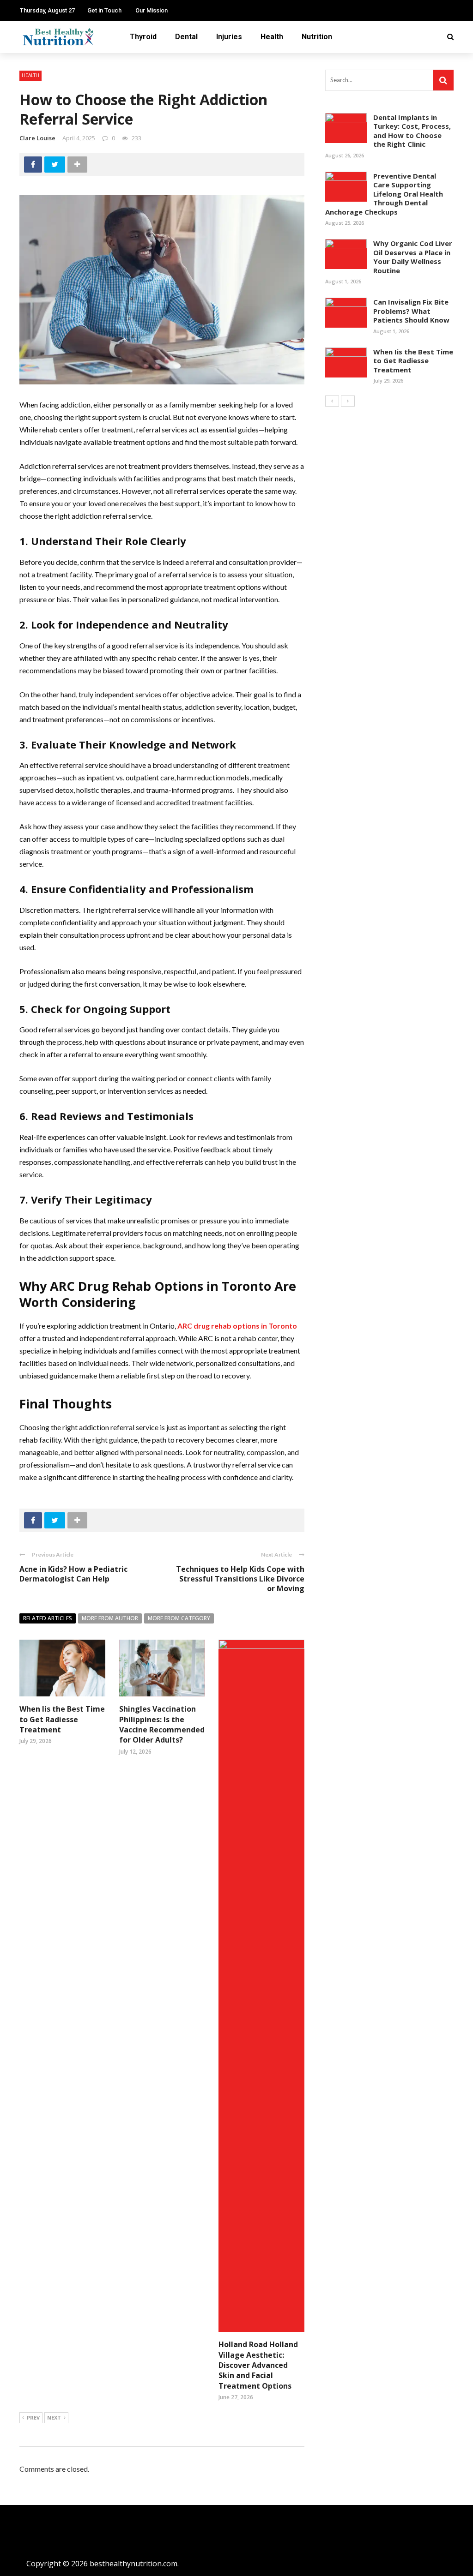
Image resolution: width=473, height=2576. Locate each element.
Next (54, 2417)
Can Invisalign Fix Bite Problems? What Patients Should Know (411, 311)
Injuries (229, 37)
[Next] (348, 401)
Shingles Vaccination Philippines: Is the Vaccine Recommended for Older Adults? (162, 1724)
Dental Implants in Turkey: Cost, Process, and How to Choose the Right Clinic (412, 131)
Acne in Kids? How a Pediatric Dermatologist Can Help (73, 1574)
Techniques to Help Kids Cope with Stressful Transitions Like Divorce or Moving (240, 1579)
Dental (186, 37)
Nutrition (317, 37)
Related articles (48, 1618)
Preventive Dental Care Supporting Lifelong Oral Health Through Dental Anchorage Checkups (384, 194)
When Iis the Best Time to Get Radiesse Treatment (62, 1719)
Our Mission (152, 10)
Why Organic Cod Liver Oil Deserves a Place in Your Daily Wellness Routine (413, 257)
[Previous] (332, 401)
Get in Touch (104, 10)
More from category (179, 1618)
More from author (110, 1618)
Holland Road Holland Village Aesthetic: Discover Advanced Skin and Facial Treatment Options (258, 2365)
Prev (33, 2417)
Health (272, 37)
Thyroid (143, 37)
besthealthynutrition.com (133, 2564)
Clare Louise (37, 138)
